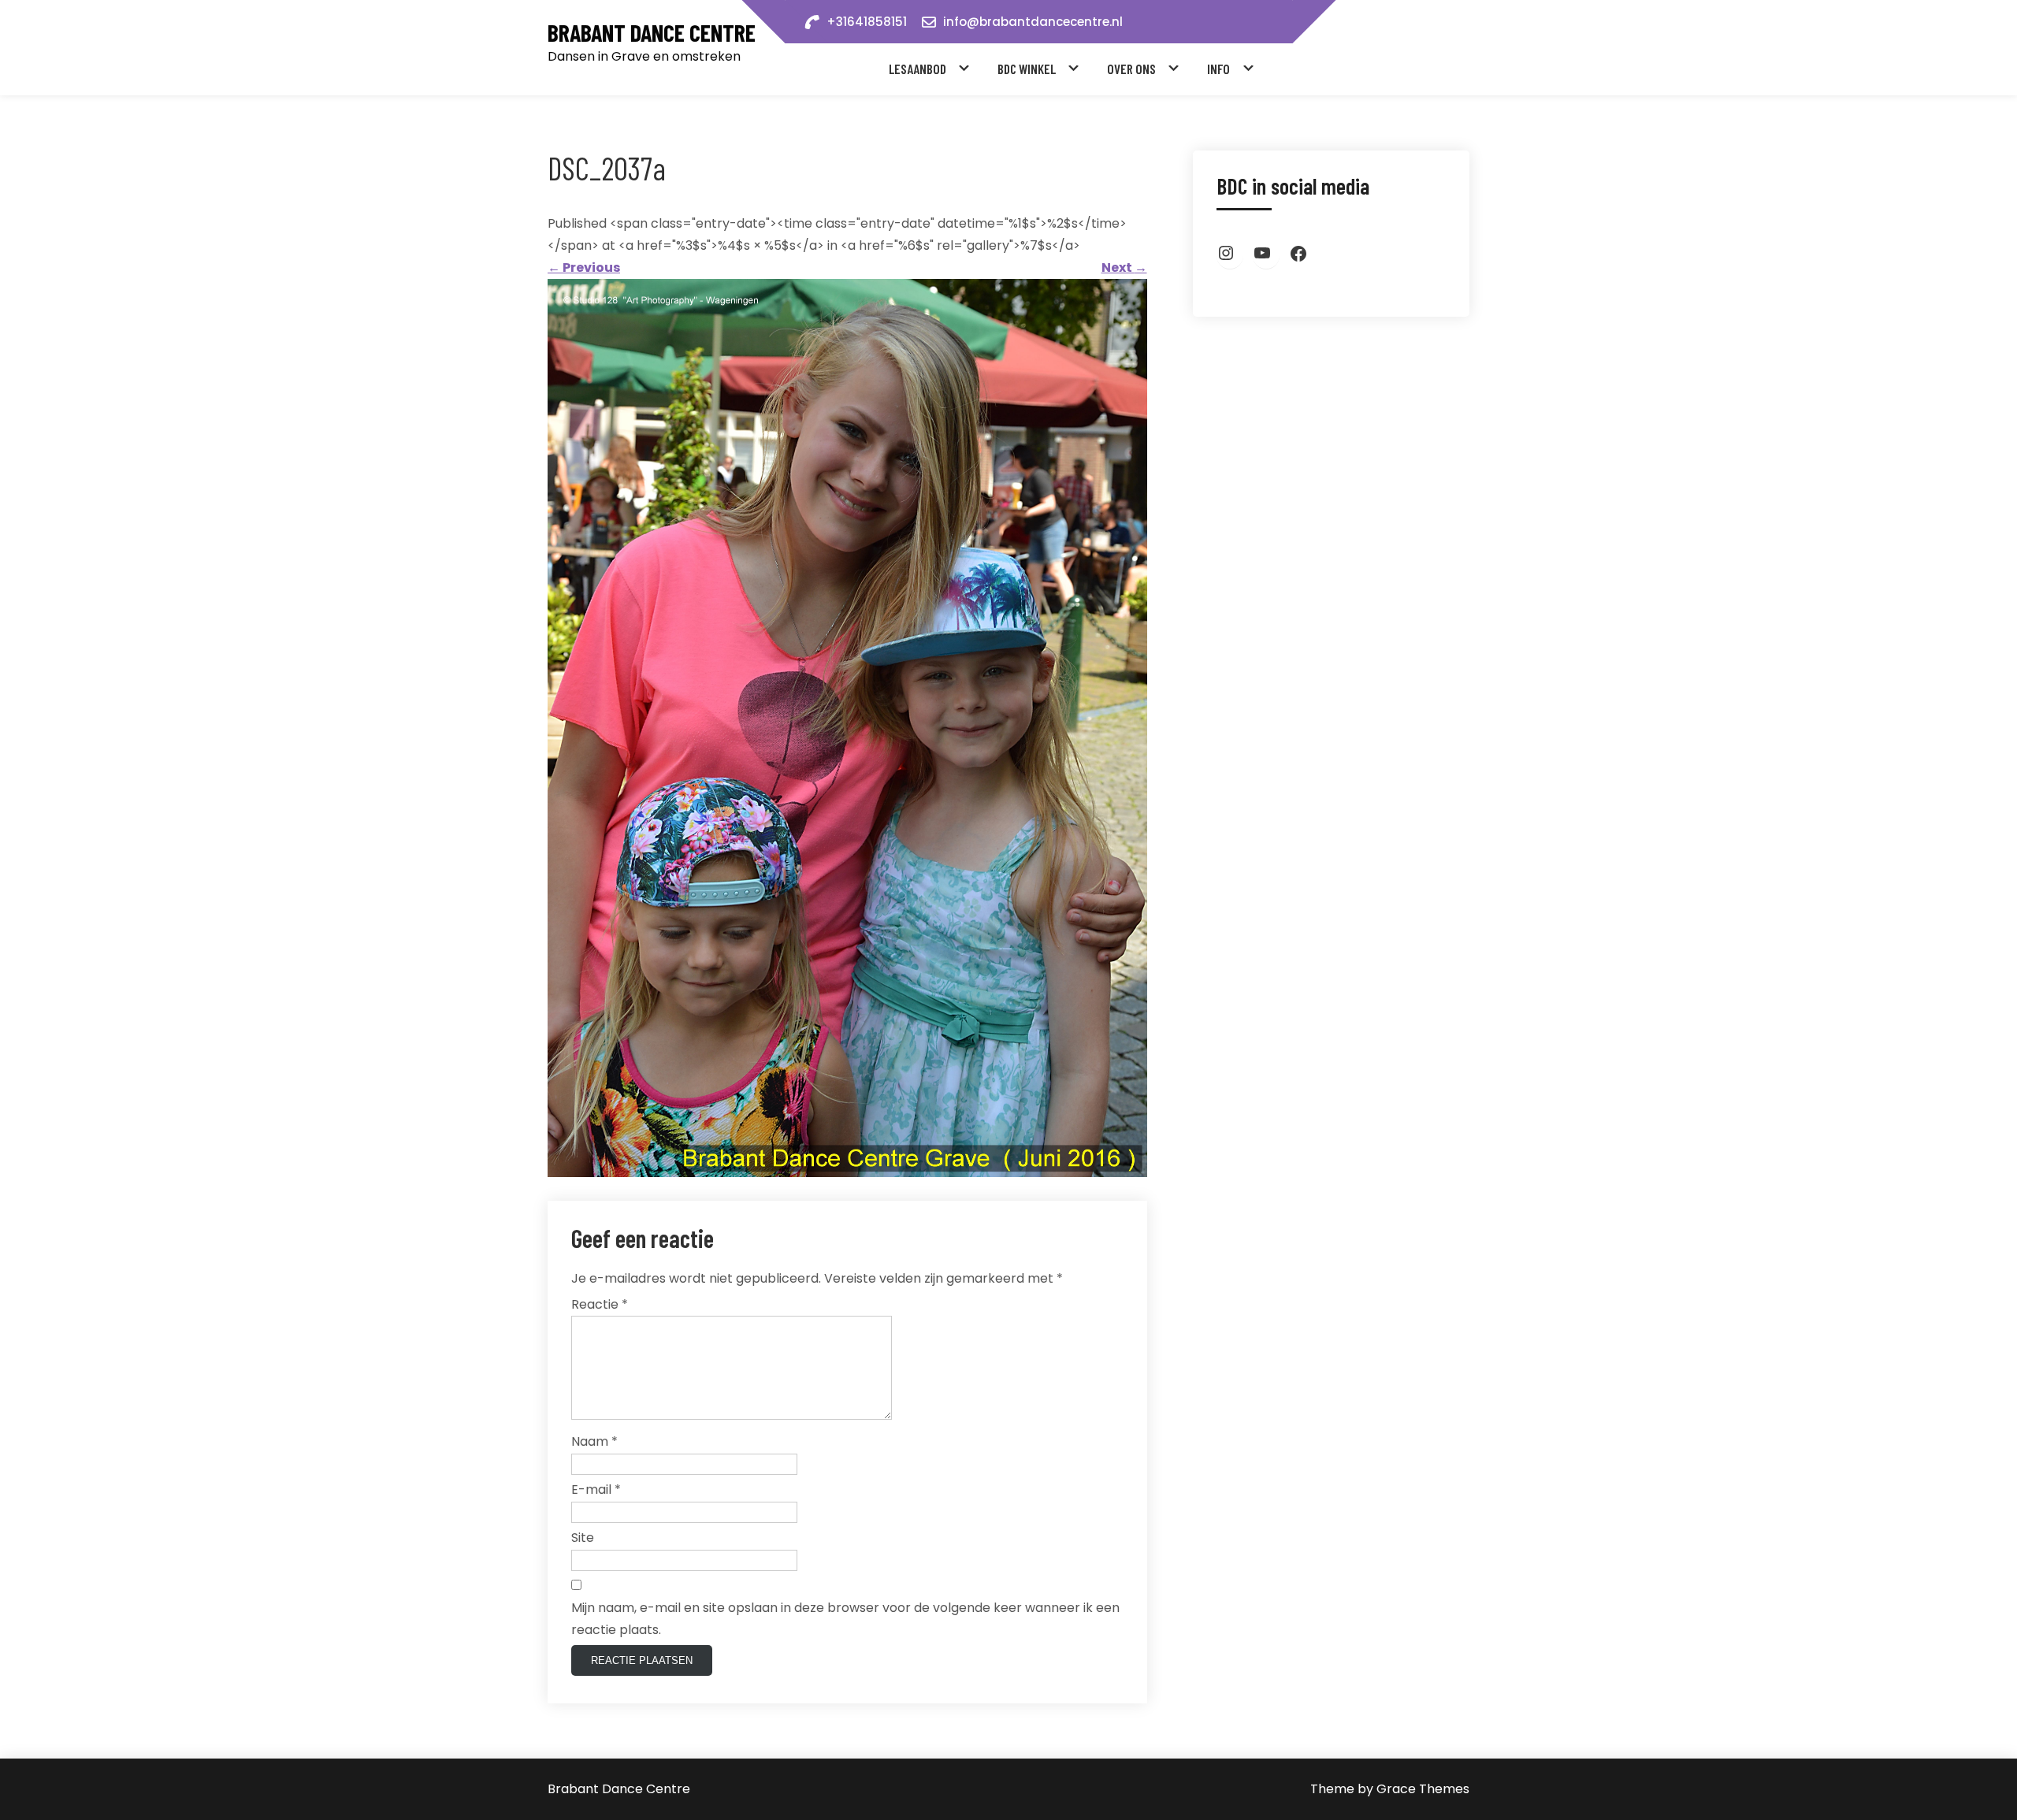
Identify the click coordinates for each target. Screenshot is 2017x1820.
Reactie (600, 1304)
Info (1218, 69)
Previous (584, 267)
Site (583, 1538)
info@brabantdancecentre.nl (1033, 22)
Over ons (1131, 69)
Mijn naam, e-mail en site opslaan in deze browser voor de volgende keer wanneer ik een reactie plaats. (845, 1619)
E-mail (596, 1489)
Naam (594, 1441)
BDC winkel (1027, 69)
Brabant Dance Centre (652, 33)
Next (1124, 267)
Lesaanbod (917, 69)
